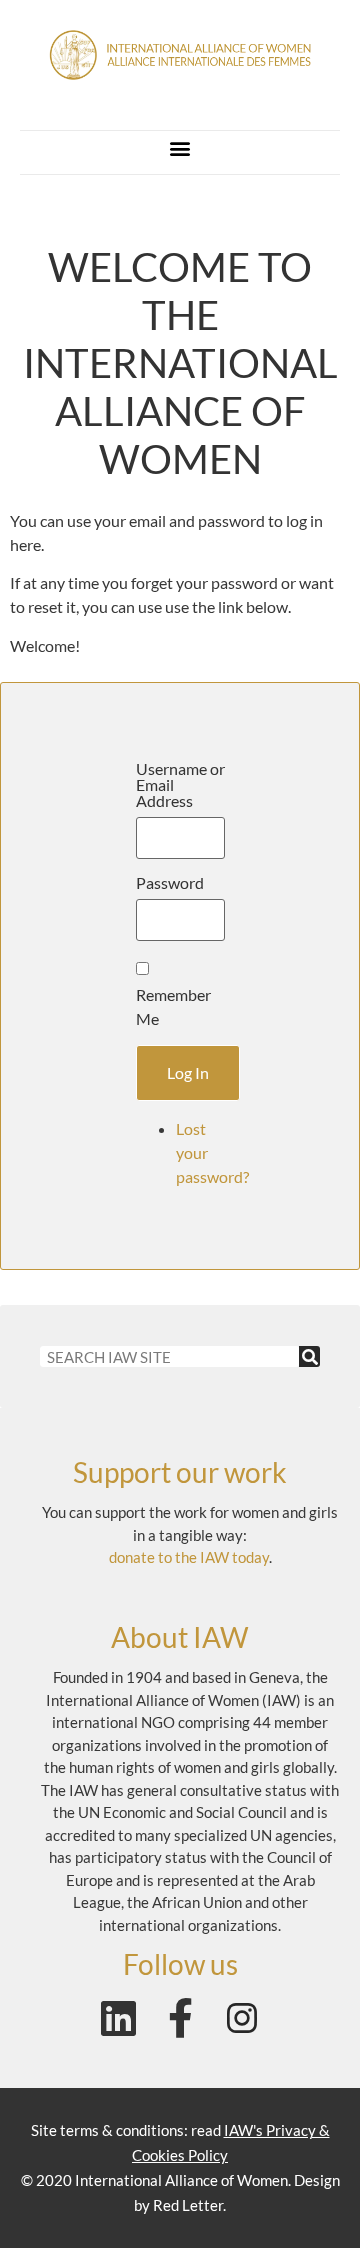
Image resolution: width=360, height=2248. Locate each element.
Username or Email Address (180, 785)
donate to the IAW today (189, 1557)
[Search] (309, 1356)
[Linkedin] (118, 2018)
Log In (188, 1072)
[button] (180, 147)
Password (170, 883)
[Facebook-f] (180, 2018)
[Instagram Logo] (242, 2018)
